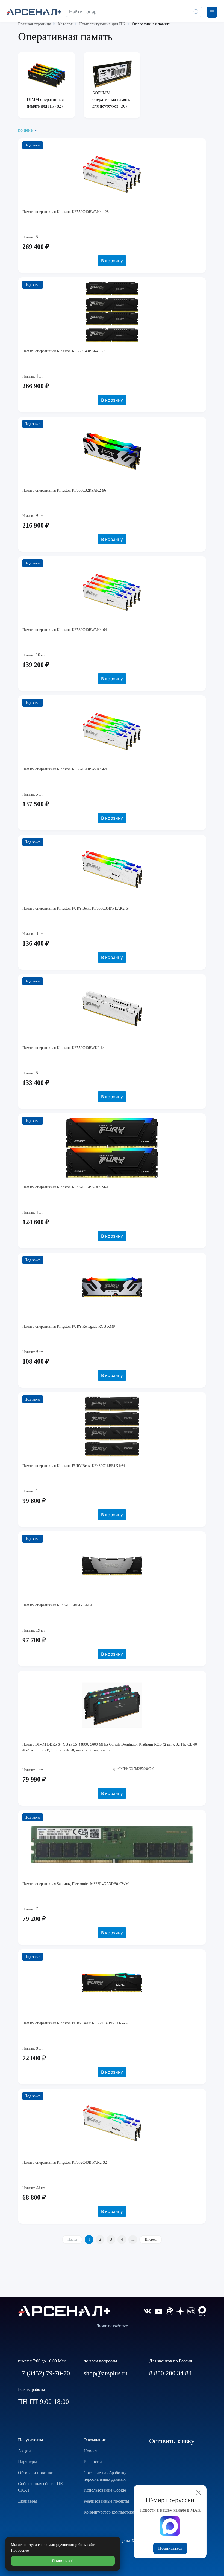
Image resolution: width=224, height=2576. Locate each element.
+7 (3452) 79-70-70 (44, 2373)
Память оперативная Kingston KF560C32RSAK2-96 (64, 490)
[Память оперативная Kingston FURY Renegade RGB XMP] (112, 1287)
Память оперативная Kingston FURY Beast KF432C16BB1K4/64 (74, 1466)
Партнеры (27, 2462)
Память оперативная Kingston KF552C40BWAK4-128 (66, 212)
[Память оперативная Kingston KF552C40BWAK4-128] (112, 172)
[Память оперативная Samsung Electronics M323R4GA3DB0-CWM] (112, 1845)
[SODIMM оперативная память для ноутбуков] (112, 74)
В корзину (112, 261)
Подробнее (20, 2550)
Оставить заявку (172, 2441)
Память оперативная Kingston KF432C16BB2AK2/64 (65, 1187)
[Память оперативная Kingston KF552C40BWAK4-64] (112, 730)
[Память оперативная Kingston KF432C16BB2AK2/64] (112, 1148)
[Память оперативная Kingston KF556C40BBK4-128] (112, 312)
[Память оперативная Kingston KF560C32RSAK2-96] (112, 451)
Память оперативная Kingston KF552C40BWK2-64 (64, 1048)
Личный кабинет (112, 2326)
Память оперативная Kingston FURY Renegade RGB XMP (69, 1326)
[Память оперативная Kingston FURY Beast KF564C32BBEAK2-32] (112, 1984)
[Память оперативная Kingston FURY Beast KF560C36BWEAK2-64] (112, 869)
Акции (24, 2451)
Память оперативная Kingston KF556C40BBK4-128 (64, 351)
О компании (95, 2440)
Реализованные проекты (106, 2501)
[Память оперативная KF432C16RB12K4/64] (112, 1566)
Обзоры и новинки (36, 2473)
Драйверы (27, 2501)
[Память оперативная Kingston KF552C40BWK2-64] (112, 1008)
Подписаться (170, 2548)
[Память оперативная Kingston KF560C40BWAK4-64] (112, 590)
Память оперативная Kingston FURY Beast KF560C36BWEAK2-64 (76, 908)
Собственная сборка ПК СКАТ (41, 2487)
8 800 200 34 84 (170, 2373)
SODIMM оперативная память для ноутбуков (111, 100)
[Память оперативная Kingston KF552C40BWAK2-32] (112, 2123)
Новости (92, 2451)
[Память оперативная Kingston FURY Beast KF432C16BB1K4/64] (112, 1427)
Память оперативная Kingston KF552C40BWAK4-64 (65, 769)
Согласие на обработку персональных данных (105, 2476)
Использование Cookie (105, 2490)
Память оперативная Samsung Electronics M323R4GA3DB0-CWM (76, 1884)
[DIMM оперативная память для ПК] (46, 75)
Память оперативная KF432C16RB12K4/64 (57, 1605)
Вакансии (93, 2462)
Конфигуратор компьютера (109, 2512)
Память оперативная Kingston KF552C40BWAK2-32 (65, 2162)
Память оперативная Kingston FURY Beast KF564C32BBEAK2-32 (76, 2023)
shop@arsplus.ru (106, 2373)
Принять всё (63, 2561)
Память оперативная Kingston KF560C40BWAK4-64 (65, 630)
